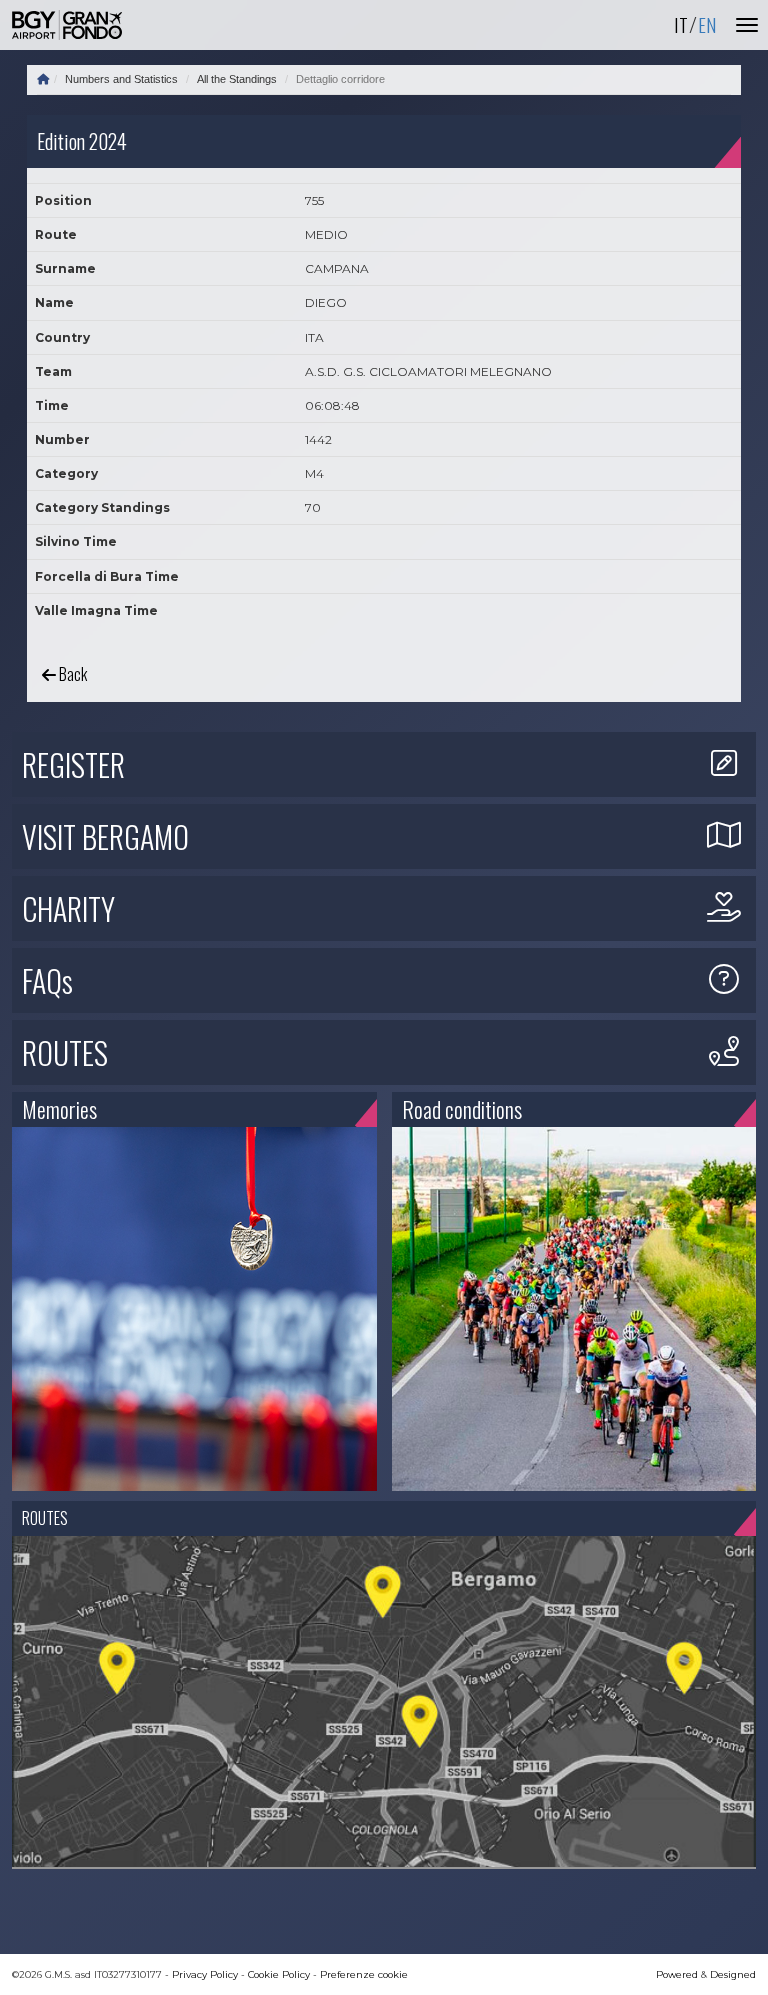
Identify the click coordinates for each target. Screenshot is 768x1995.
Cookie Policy (279, 1974)
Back (71, 674)
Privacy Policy (205, 1974)
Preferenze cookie (364, 1974)
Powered (677, 1974)
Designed (733, 1974)
